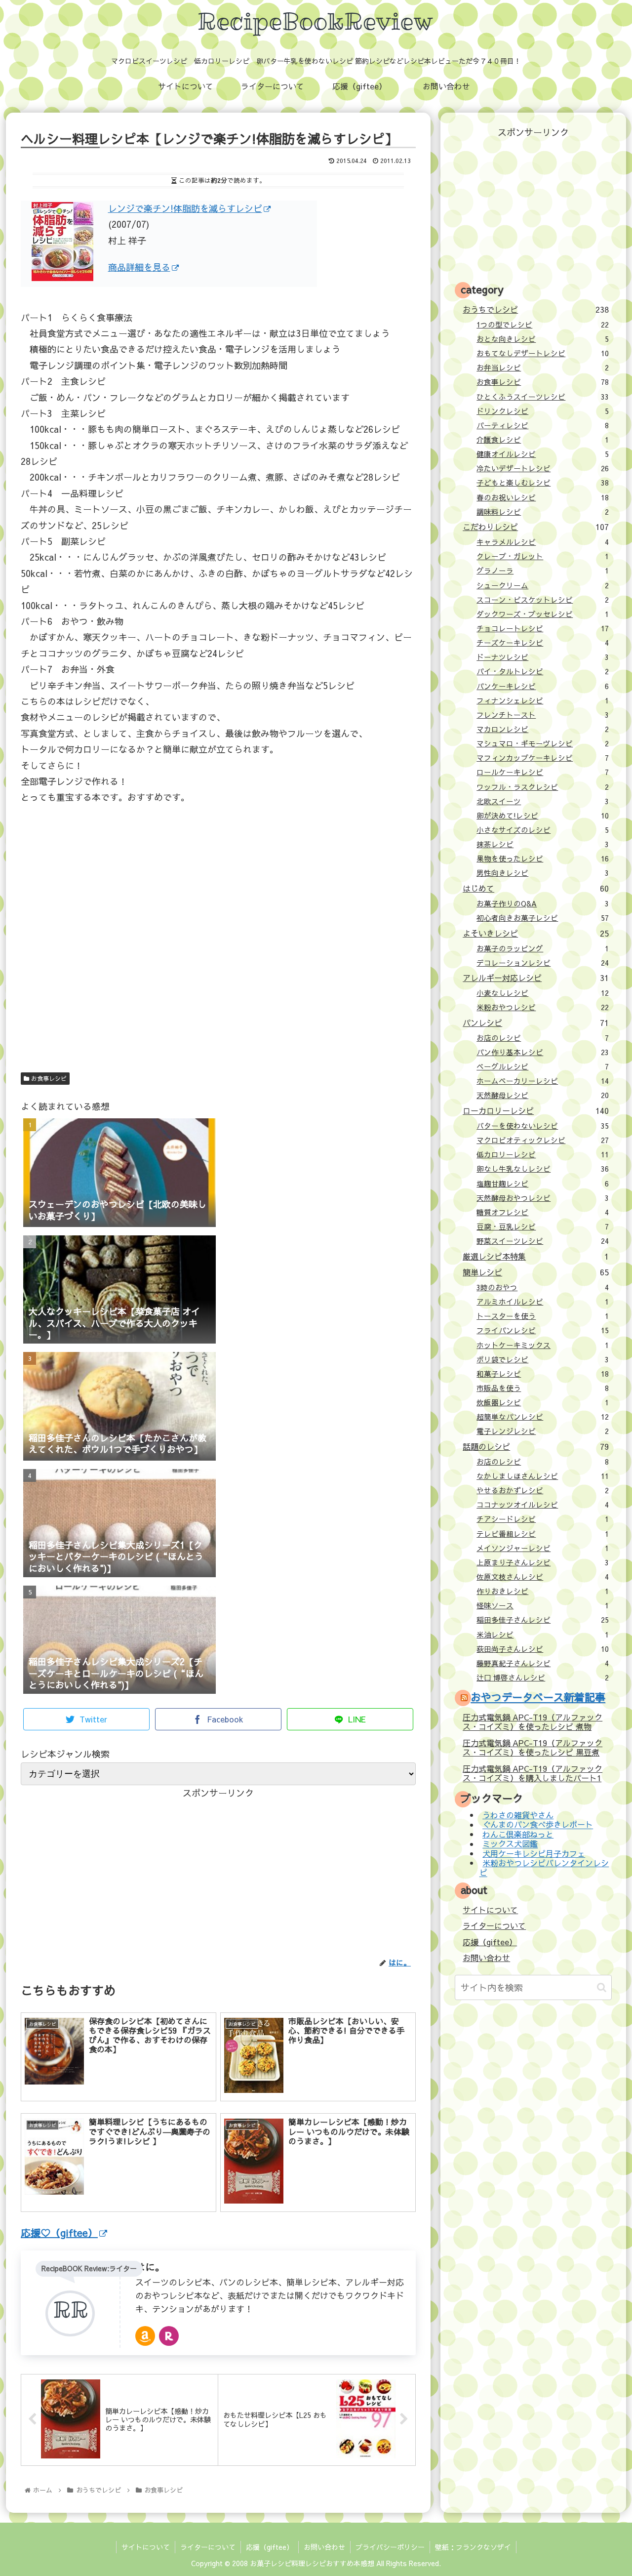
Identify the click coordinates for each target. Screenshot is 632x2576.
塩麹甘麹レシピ (543, 1184)
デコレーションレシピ (543, 963)
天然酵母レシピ (543, 1095)
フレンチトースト (543, 715)
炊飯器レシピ (543, 1402)
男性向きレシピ (543, 873)
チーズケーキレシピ (543, 643)
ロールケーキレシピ (543, 772)
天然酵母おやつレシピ (543, 1198)
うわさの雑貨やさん (518, 1815)
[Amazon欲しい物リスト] (145, 2336)
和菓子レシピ (543, 1374)
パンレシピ (535, 1022)
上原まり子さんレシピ (543, 1562)
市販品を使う (543, 1388)
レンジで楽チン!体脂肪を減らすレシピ (185, 208)
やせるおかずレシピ (543, 1490)
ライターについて (494, 1925)
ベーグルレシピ (543, 1066)
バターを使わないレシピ (543, 1126)
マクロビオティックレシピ (543, 1140)
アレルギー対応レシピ (535, 978)
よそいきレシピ (535, 933)
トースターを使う (543, 1316)
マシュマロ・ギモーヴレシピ (543, 743)
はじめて (535, 888)
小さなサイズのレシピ (543, 830)
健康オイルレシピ (543, 454)
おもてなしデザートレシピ (543, 353)
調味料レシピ (543, 512)
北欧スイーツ (543, 801)
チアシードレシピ (543, 1519)
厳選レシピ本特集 (535, 1256)
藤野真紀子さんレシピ (543, 1663)
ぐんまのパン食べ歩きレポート (538, 1825)
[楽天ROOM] (169, 2336)
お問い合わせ (486, 1958)
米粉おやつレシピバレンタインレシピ (544, 1867)
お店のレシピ (543, 1038)
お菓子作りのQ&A (543, 903)
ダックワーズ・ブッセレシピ (543, 614)
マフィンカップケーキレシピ (543, 758)
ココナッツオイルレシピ (543, 1505)
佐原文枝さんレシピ (543, 1577)
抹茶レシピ (543, 844)
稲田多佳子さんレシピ (543, 1620)
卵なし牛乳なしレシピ (543, 1169)
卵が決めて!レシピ (543, 816)
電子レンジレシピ (543, 1431)
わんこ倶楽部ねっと (518, 1834)
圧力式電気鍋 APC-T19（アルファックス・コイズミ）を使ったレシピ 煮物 (533, 1722)
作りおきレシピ (543, 1591)
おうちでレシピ (535, 309)
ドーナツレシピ (543, 657)
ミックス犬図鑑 (510, 1844)
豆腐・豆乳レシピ (543, 1227)
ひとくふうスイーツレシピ (543, 397)
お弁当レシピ (543, 368)
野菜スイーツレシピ (543, 1241)
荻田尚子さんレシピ (543, 1649)
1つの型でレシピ (543, 325)
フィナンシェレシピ (543, 700)
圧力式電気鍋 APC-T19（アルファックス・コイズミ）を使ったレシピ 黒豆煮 (533, 1747)
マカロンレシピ (543, 729)
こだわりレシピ (535, 527)
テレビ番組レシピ (543, 1534)
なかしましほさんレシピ (543, 1476)
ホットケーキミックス (543, 1345)
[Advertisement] (218, 951)
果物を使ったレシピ (543, 859)
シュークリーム (543, 585)
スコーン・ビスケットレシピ (543, 600)
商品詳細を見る (139, 267)
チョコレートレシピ (543, 628)
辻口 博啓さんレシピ (543, 1677)
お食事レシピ (48, 1078)
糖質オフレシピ (543, 1212)
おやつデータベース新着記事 (538, 1697)
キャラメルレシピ (543, 542)
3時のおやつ (543, 1287)
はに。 (150, 2267)
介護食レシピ (543, 440)
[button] (602, 1987)
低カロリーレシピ (543, 1154)
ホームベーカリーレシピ (543, 1081)
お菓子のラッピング (543, 948)
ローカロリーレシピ (535, 1110)
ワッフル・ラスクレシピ (543, 787)
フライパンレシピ (543, 1330)
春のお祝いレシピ (543, 497)
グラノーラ (543, 571)
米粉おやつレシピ (543, 1007)
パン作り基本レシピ (543, 1052)
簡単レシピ (535, 1272)
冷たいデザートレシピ (543, 468)
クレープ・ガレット (543, 556)
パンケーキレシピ (543, 686)
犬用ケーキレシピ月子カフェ (534, 1853)
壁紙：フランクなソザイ (473, 2547)
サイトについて (490, 1910)
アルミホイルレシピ (543, 1302)
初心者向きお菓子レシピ (543, 918)
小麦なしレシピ (543, 993)
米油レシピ (543, 1635)
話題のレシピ (535, 1446)
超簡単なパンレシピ (543, 1417)
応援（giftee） (490, 1942)
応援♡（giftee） (59, 2232)
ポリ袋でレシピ (543, 1359)
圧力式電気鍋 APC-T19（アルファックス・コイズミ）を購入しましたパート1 (533, 1773)
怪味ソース (543, 1605)
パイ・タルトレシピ (543, 671)
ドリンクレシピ (543, 411)
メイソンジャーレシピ (543, 1548)
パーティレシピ (543, 425)
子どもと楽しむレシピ (543, 483)
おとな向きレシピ (543, 339)
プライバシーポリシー (390, 2547)
